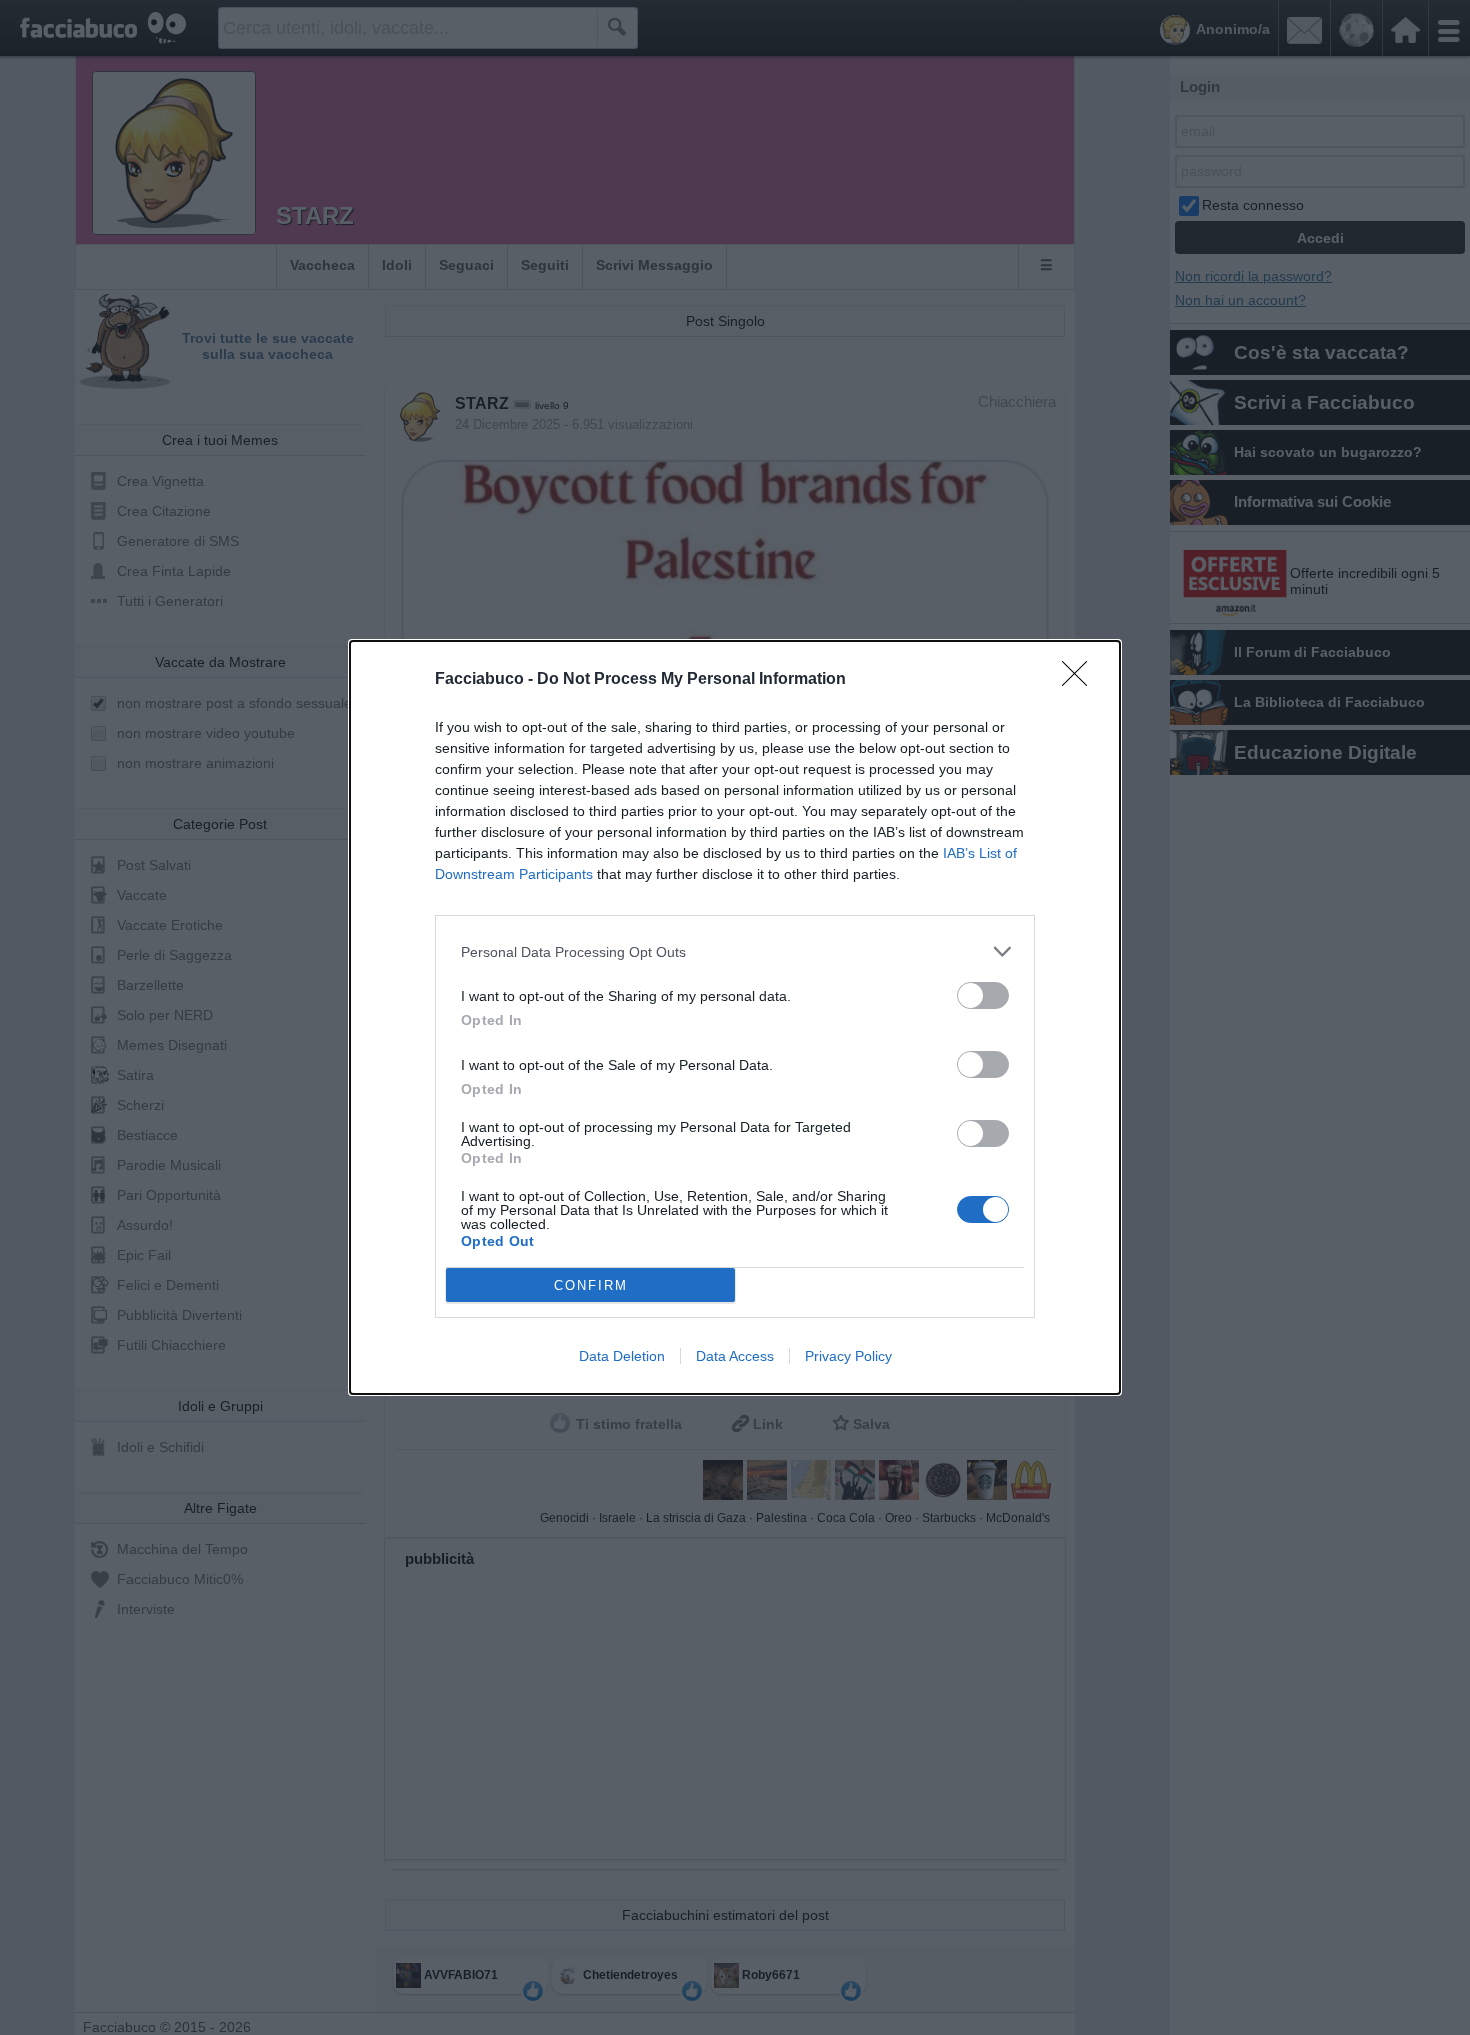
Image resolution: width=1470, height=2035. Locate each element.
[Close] (1081, 680)
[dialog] (735, 1017)
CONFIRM (591, 1285)
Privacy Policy (848, 1356)
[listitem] (735, 951)
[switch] (983, 995)
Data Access (735, 1356)
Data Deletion (622, 1356)
